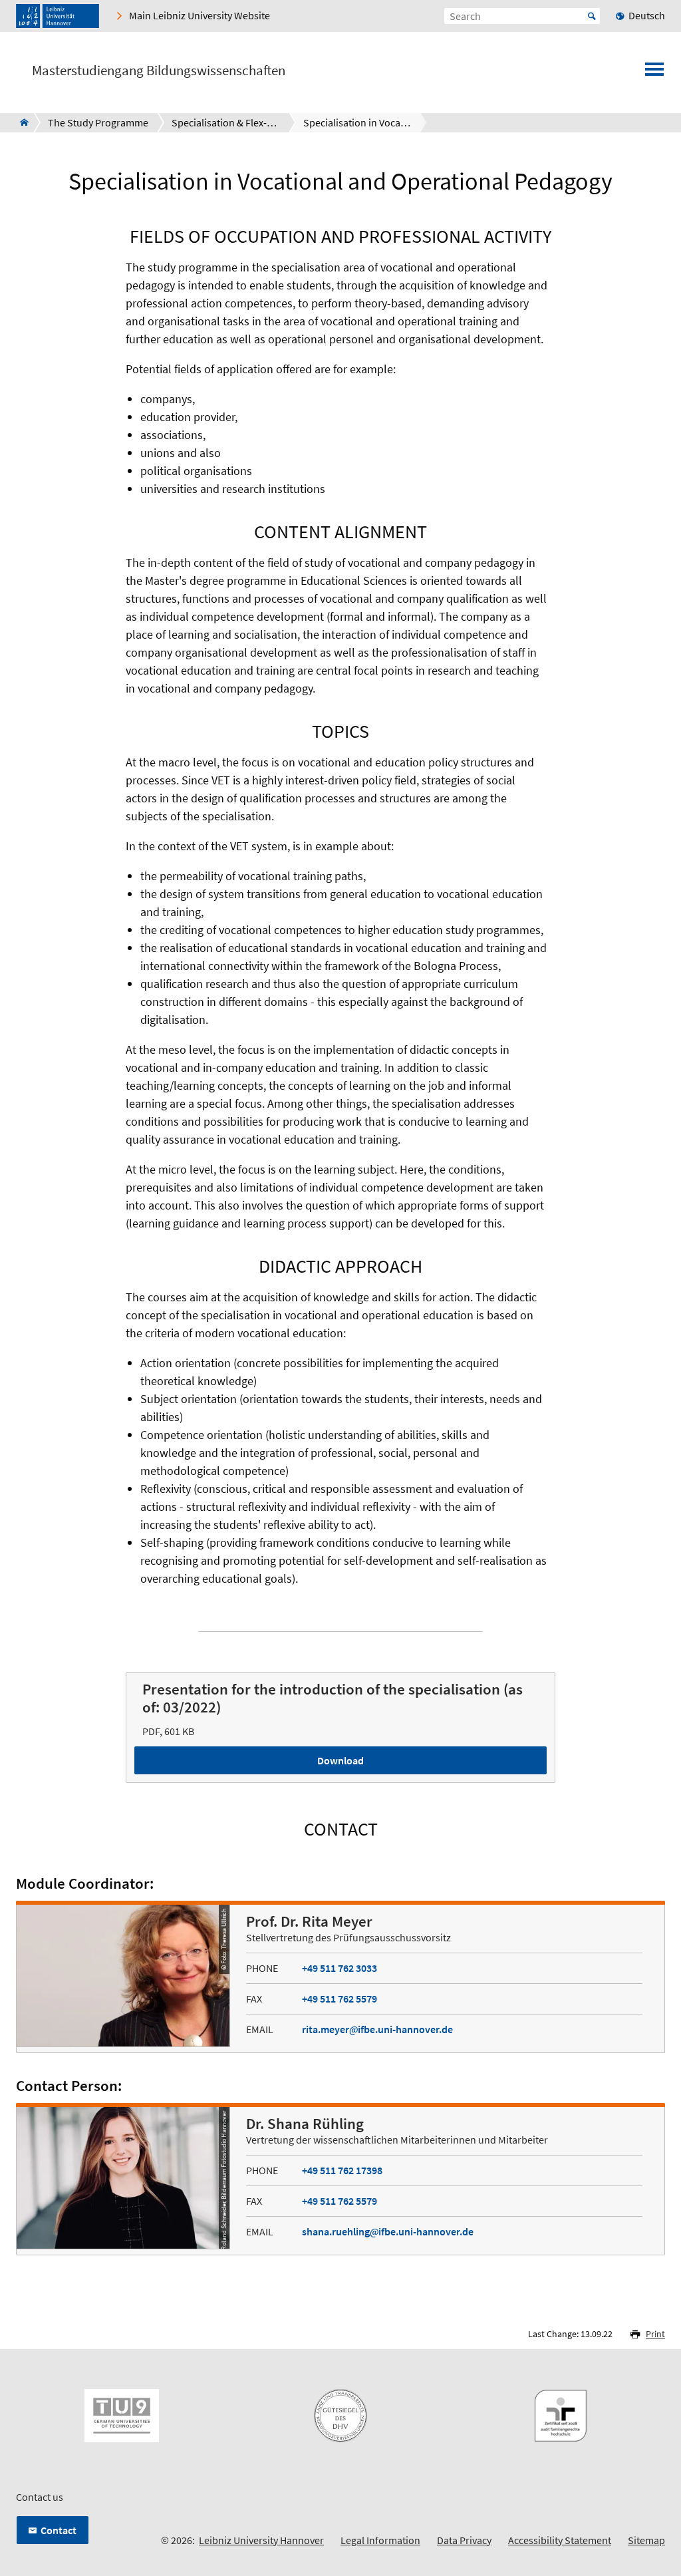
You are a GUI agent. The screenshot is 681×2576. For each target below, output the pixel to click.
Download (340, 1760)
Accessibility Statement (560, 2540)
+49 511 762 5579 (340, 1999)
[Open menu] (654, 73)
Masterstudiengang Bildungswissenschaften (159, 71)
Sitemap (646, 2540)
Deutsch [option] (647, 15)
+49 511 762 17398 (342, 2170)
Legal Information (380, 2540)
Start (592, 16)
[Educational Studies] (20, 122)
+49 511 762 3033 (340, 1968)
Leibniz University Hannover (261, 2540)
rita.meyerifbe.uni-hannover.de (377, 2029)
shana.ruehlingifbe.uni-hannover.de (388, 2231)
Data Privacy (464, 2540)
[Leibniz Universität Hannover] (58, 16)
